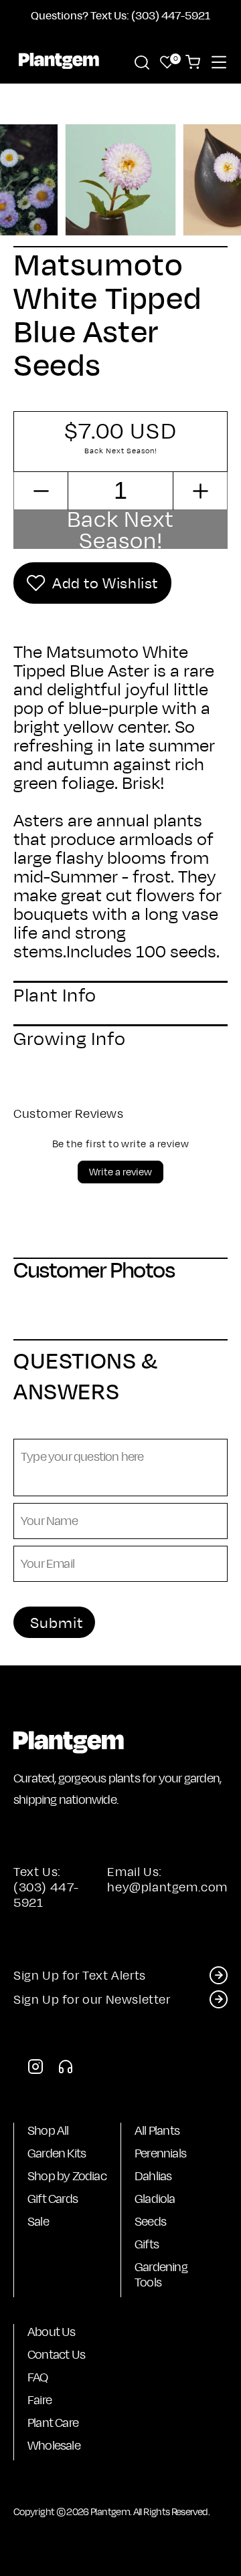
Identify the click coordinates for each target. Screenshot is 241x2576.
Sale (38, 2221)
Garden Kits (57, 2153)
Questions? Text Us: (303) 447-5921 (120, 15)
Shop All (48, 2130)
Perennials (160, 2153)
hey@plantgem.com (167, 1887)
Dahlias (153, 2176)
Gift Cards (53, 2199)
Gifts (147, 2244)
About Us (52, 2332)
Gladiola (155, 2199)
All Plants (157, 2130)
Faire (39, 2400)
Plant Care (53, 2423)
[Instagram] (35, 2070)
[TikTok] (66, 2070)
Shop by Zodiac (67, 2176)
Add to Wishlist (105, 583)
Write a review (120, 1172)
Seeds (150, 2221)
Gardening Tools (161, 2274)
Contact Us (56, 2354)
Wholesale (54, 2445)
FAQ (38, 2377)
